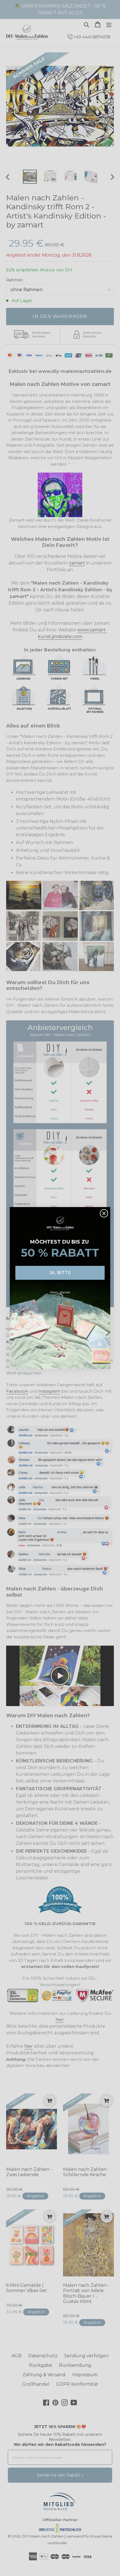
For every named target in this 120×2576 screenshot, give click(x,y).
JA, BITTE (60, 1273)
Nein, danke (60, 1292)
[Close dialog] (104, 1213)
